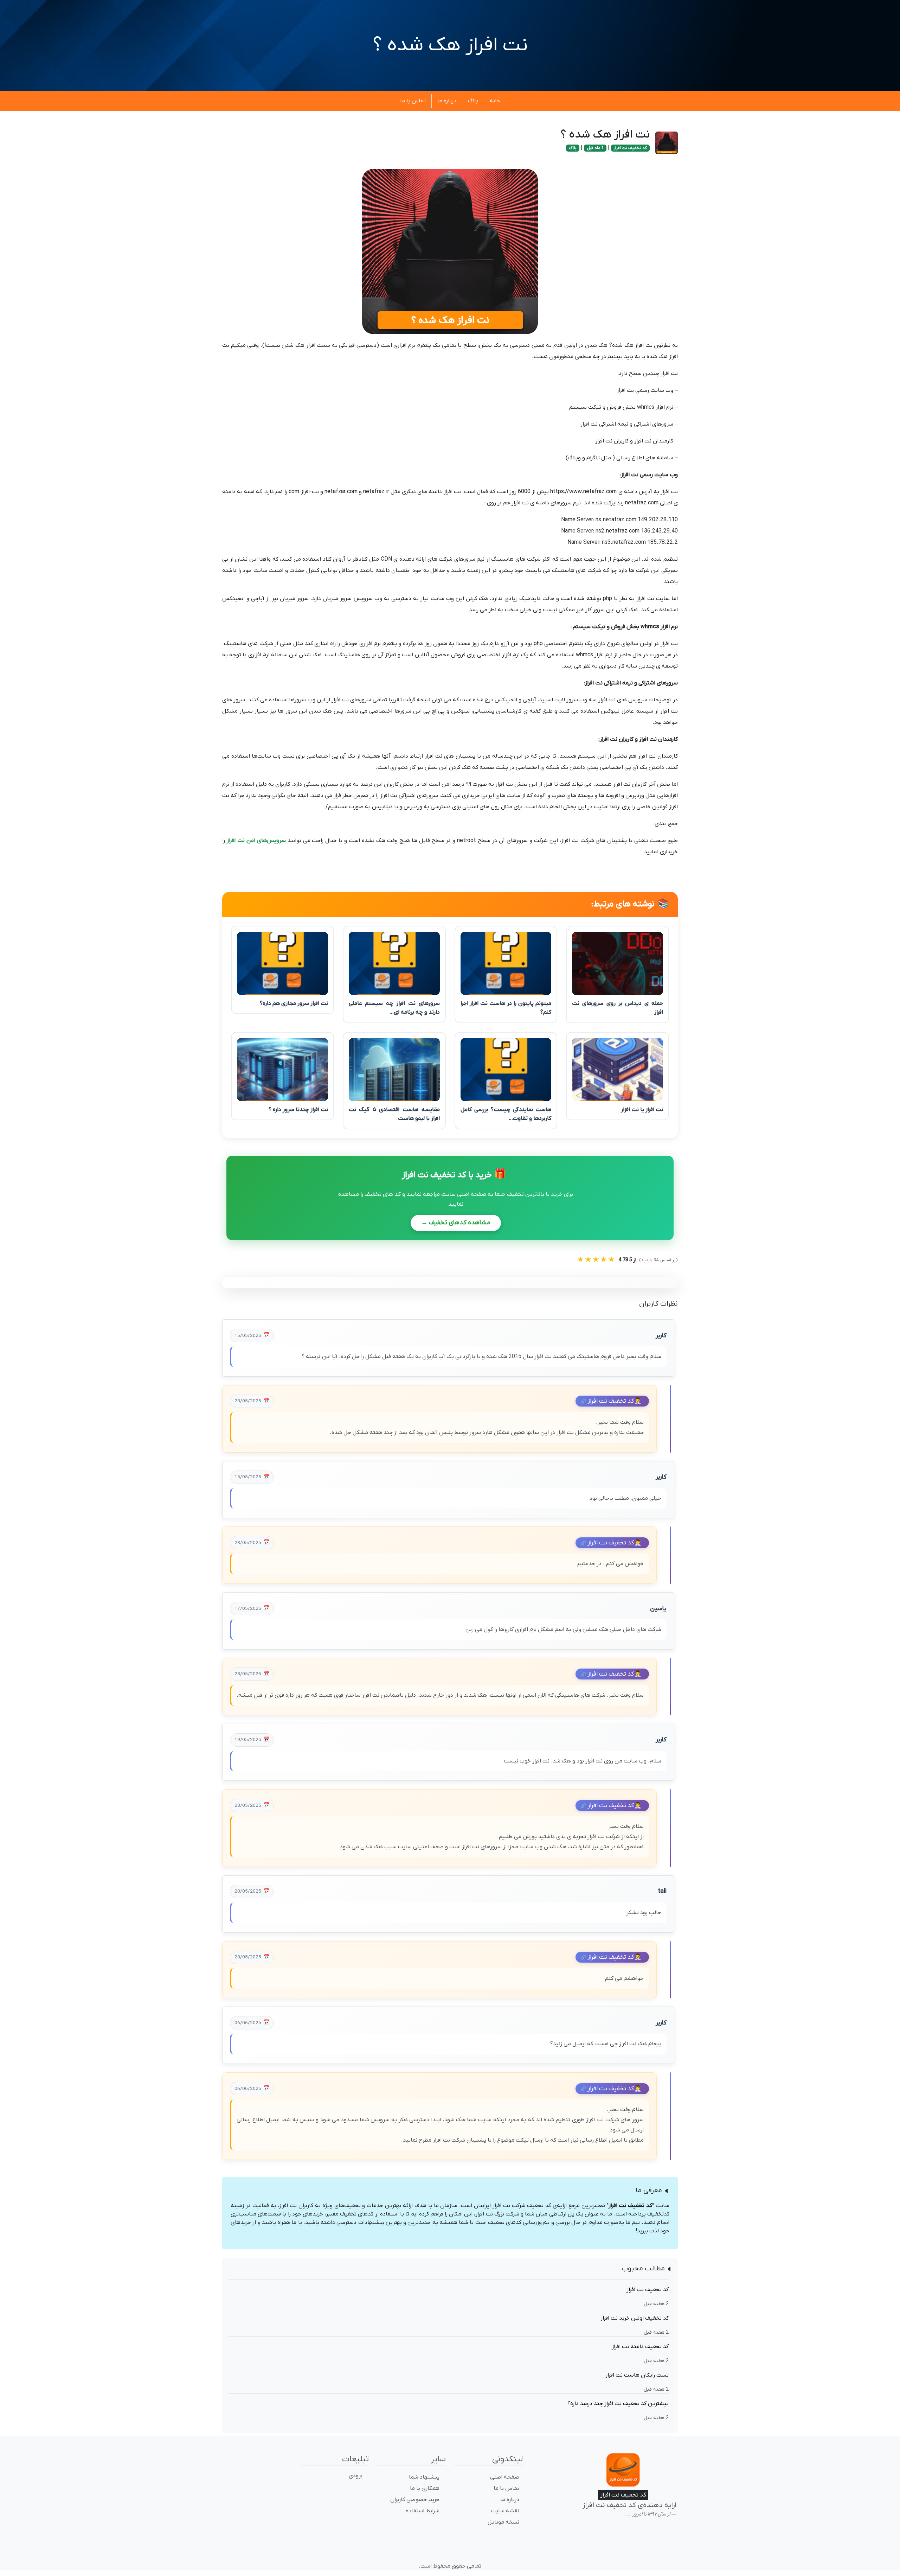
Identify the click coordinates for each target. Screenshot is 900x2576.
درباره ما (447, 101)
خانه (495, 101)
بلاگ (473, 101)
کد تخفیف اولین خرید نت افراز (635, 2318)
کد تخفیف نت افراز (630, 148)
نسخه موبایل (503, 2522)
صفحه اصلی (505, 2477)
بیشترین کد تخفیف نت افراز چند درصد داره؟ (618, 2404)
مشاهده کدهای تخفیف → (456, 1223)
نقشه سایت (505, 2511)
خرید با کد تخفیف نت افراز (454, 1175)
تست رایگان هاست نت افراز (637, 2375)
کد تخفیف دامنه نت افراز (640, 2347)
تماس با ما (413, 101)
